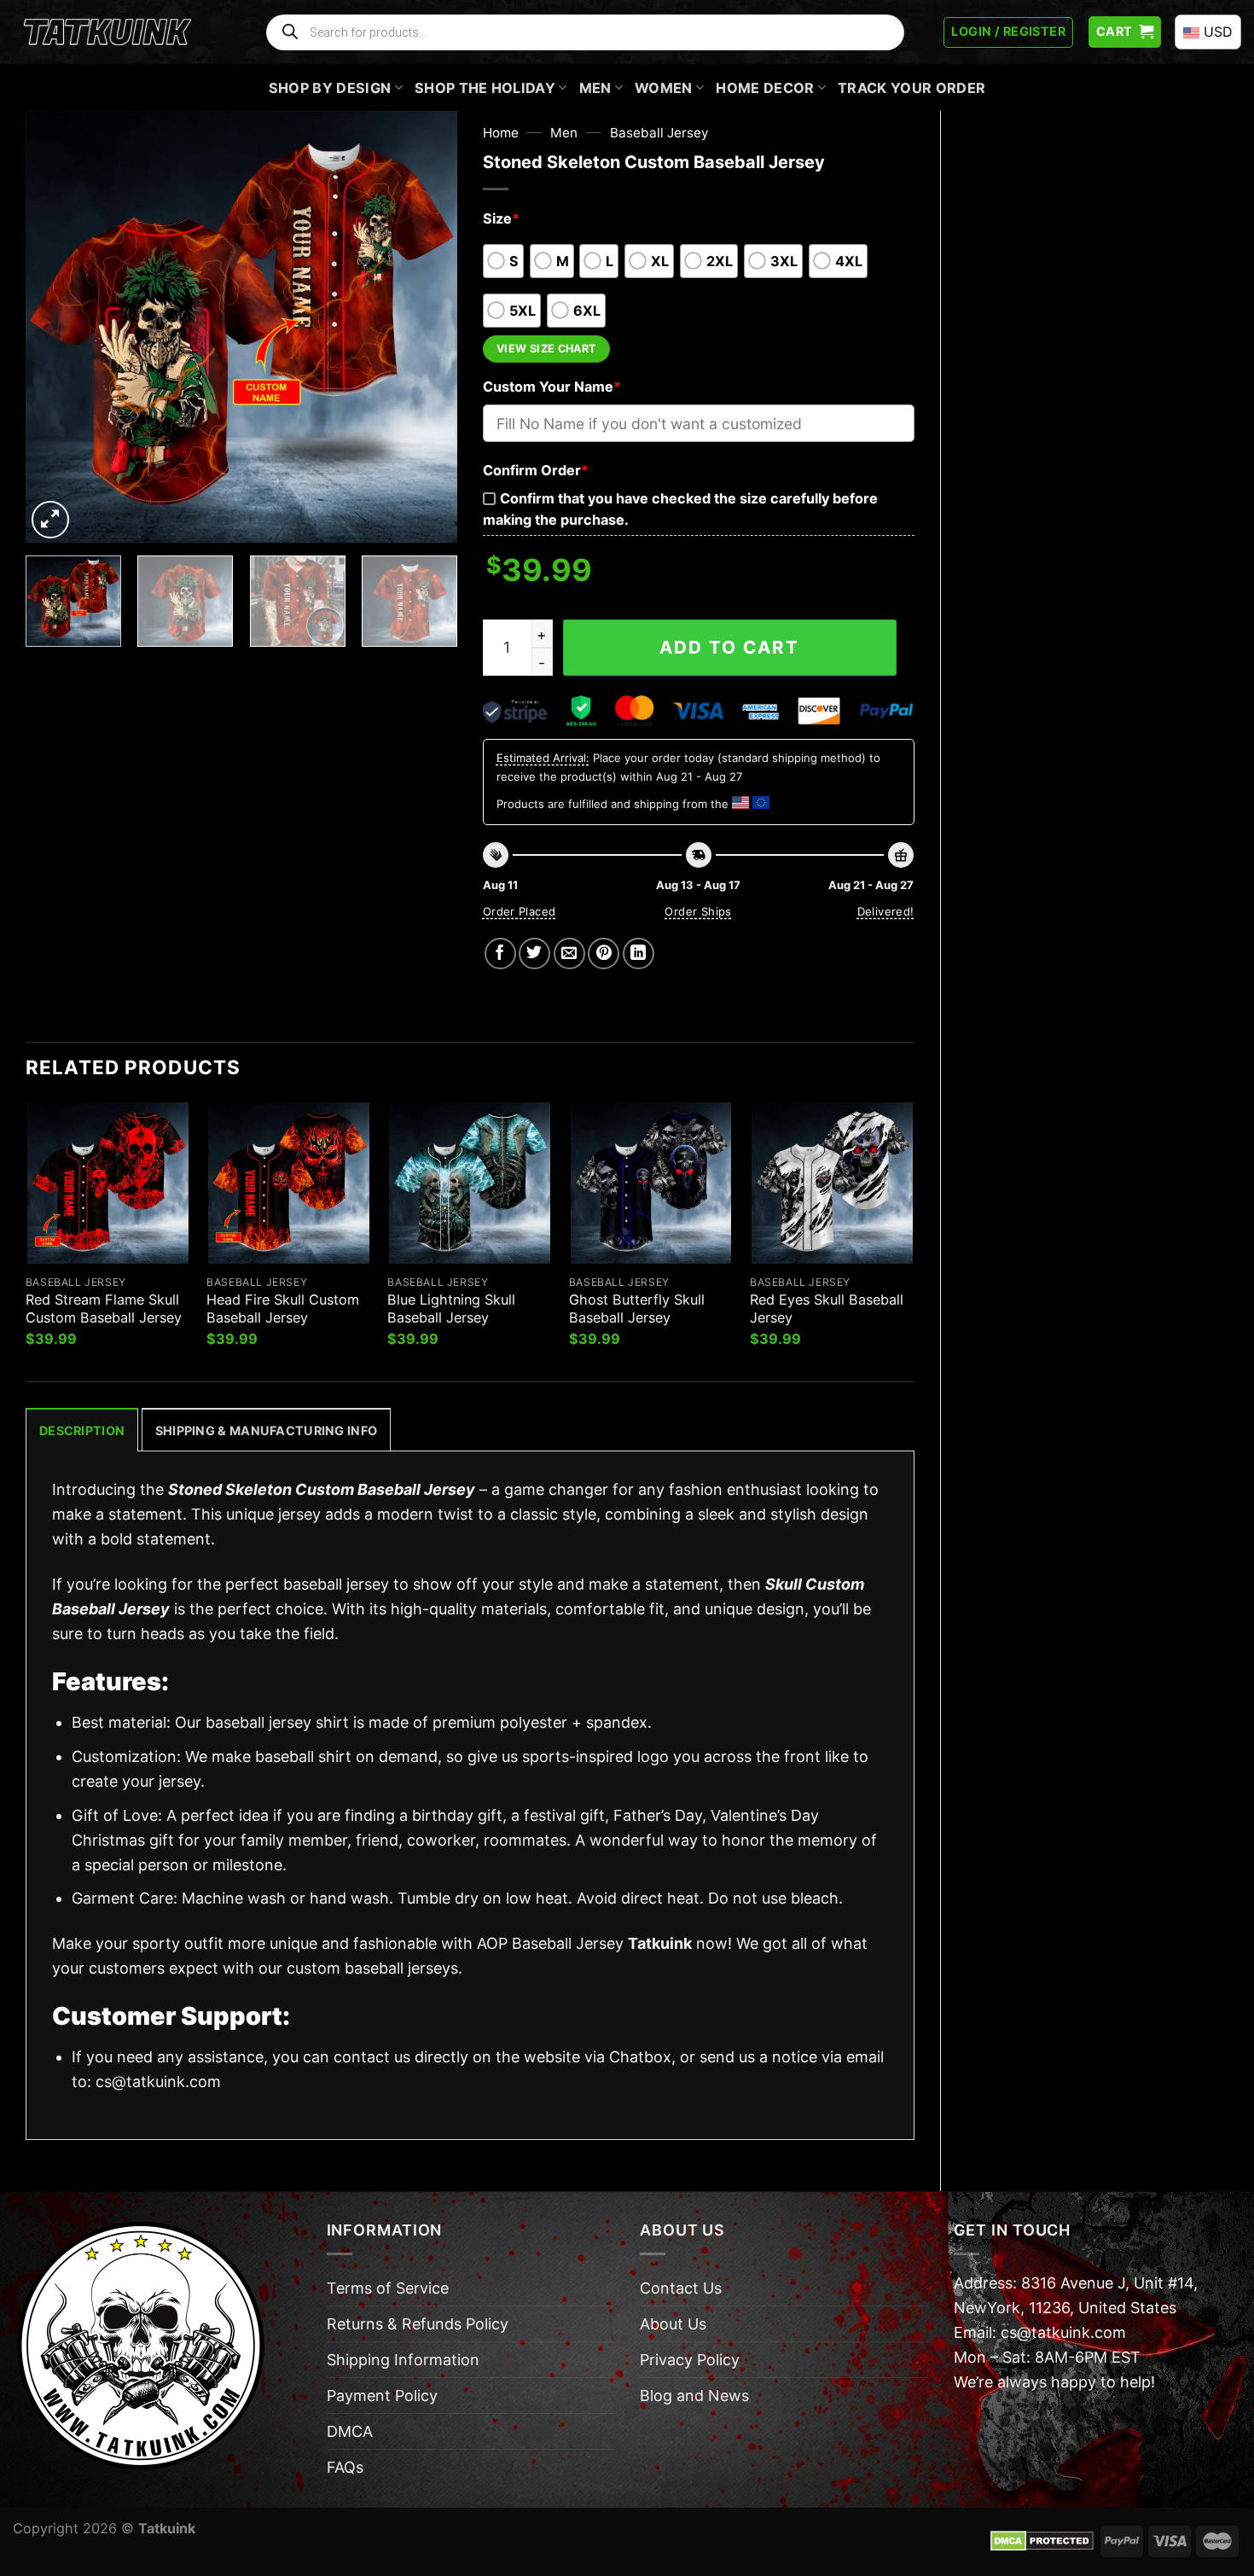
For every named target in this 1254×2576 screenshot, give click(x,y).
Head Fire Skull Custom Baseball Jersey (283, 1308)
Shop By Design (330, 88)
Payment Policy (382, 2396)
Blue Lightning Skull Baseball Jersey (451, 1308)
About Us (673, 2324)
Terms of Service (388, 2288)
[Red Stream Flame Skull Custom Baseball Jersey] (108, 1183)
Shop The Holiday (485, 88)
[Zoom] (50, 520)
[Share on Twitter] (534, 954)
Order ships (698, 911)
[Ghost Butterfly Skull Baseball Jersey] (651, 1183)
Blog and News (694, 2396)
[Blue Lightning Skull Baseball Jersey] (470, 1183)
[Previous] (55, 326)
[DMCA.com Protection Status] (1042, 2540)
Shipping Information (403, 2360)
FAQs (345, 2467)
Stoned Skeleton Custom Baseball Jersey (322, 1489)
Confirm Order (536, 470)
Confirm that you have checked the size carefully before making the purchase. (680, 509)
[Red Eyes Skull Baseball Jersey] (832, 1183)
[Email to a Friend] (569, 954)
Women (664, 88)
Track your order (911, 88)
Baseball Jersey (659, 133)
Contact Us (681, 2288)
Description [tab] (82, 1430)
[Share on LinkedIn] (639, 954)
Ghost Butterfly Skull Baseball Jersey (637, 1308)
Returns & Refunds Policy (418, 2324)
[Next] (427, 326)
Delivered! (886, 911)
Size (501, 218)
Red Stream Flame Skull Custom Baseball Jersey (104, 1308)
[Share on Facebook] (500, 954)
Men (595, 88)
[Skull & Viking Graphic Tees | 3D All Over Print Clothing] (107, 32)
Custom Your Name (552, 387)
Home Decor (765, 88)
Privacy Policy (690, 2360)
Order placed (520, 911)
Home (501, 133)
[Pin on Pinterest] (604, 954)
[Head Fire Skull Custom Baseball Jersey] (289, 1183)
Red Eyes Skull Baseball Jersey (827, 1308)
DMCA (350, 2431)
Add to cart (729, 647)
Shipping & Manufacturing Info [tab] (266, 1430)
